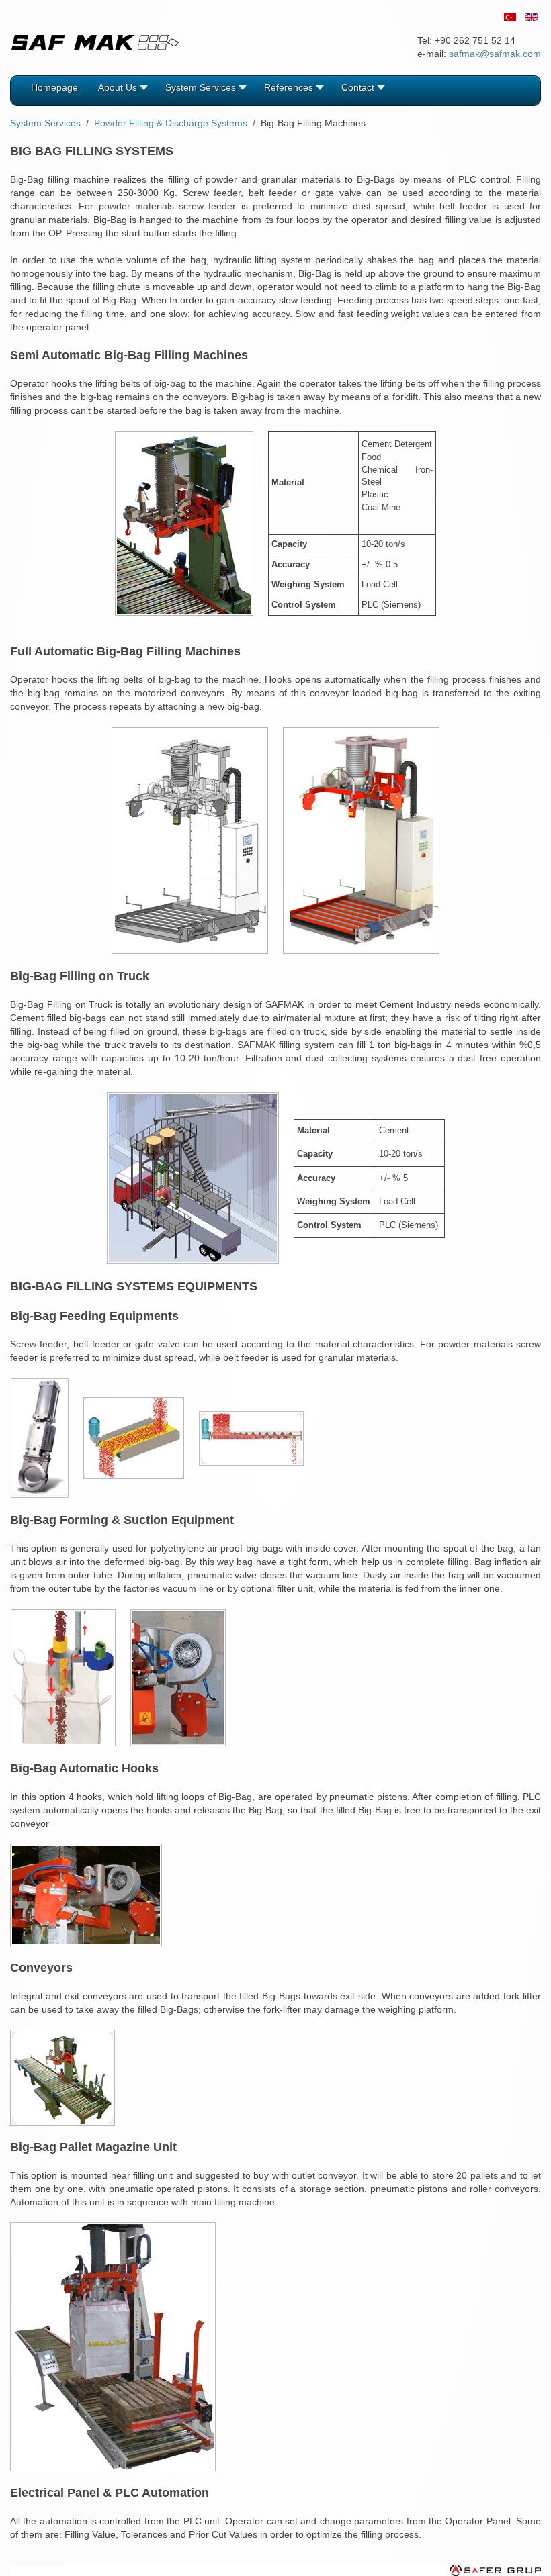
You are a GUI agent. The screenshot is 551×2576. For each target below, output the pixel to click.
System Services (45, 123)
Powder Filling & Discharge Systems (171, 123)
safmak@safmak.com (495, 54)
